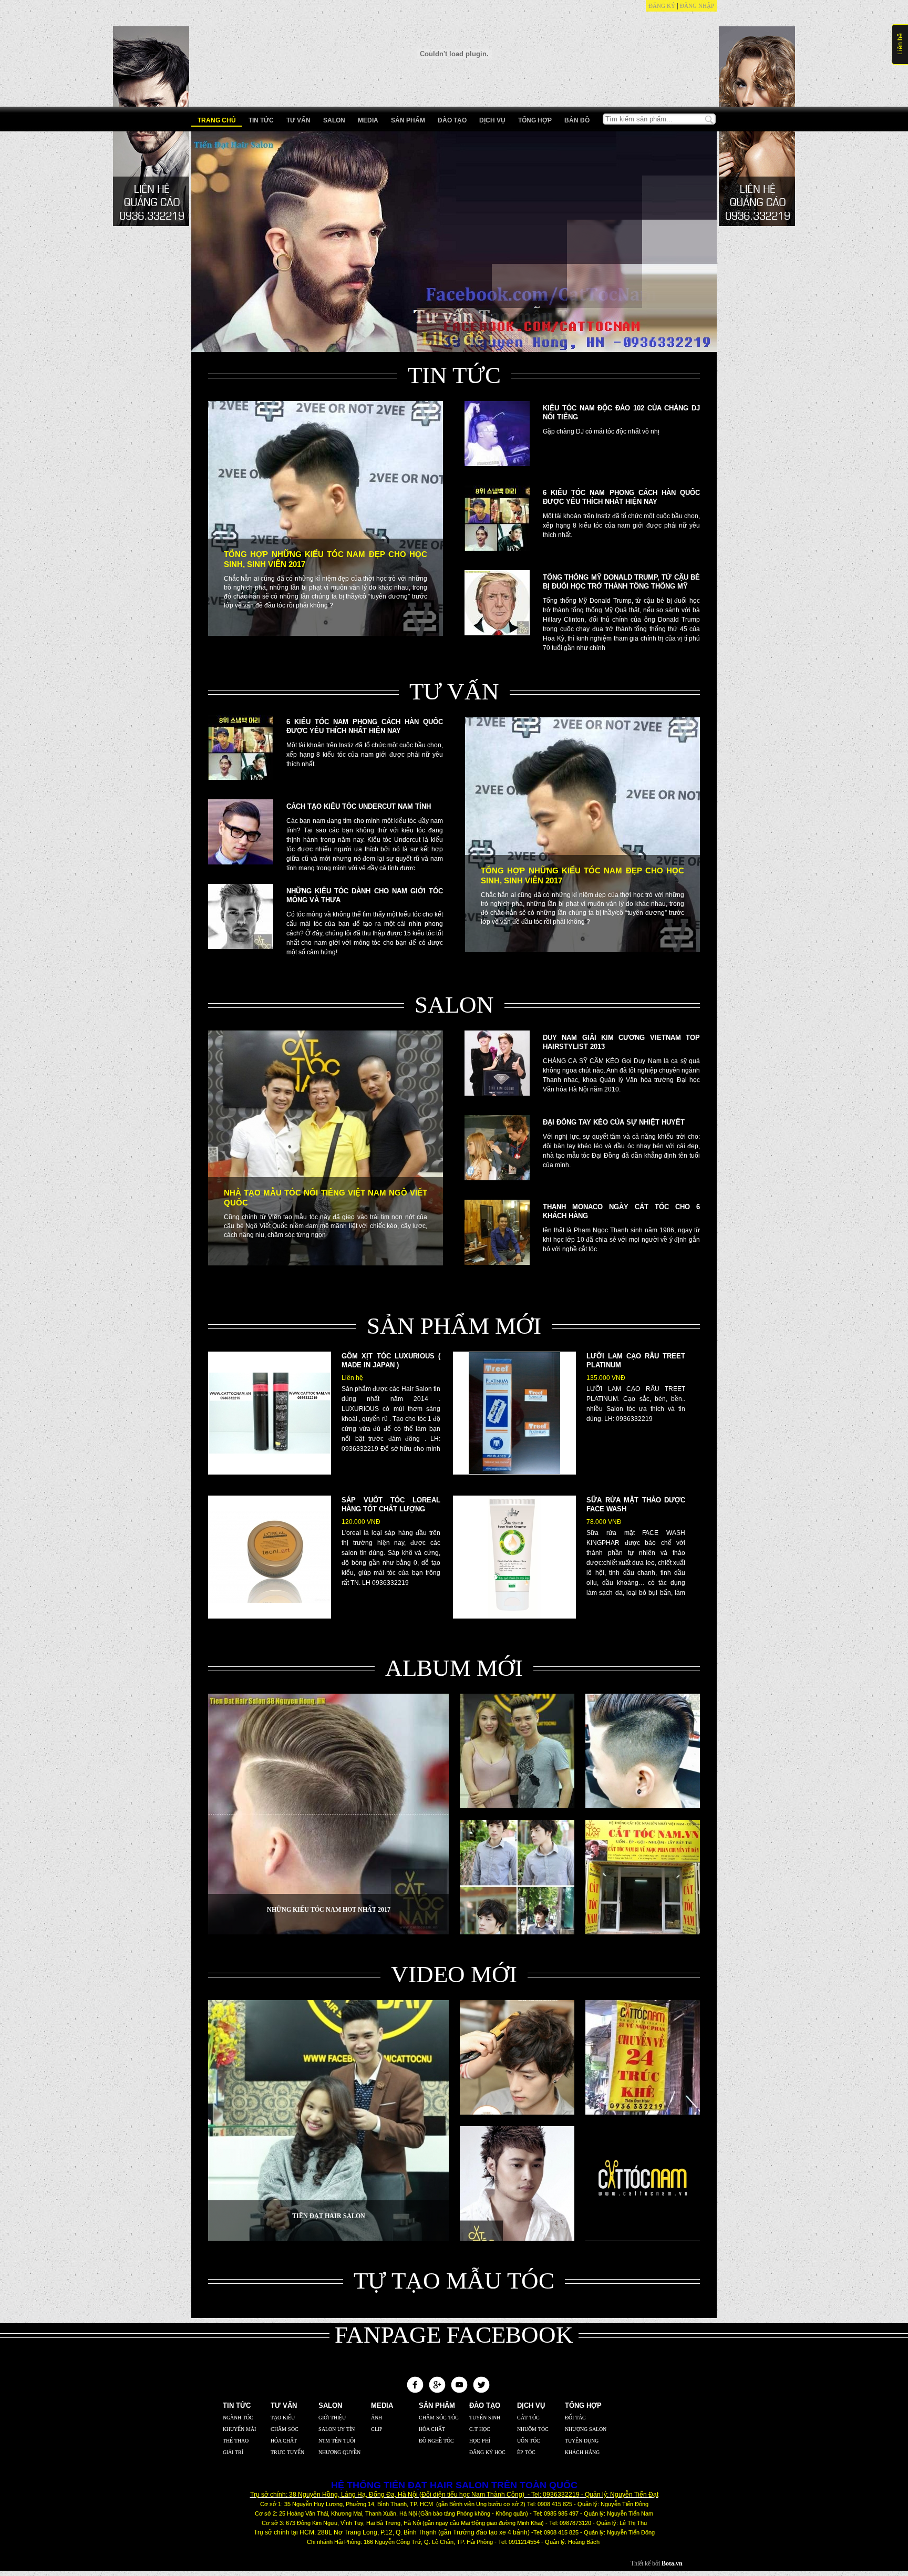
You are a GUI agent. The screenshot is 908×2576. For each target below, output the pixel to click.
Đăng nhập (697, 6)
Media (368, 120)
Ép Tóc (526, 2452)
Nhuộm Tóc (533, 2429)
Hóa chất (284, 2441)
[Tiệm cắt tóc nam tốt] (643, 2239)
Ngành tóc (238, 2418)
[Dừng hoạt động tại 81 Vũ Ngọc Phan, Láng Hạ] (643, 2113)
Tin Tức (261, 120)
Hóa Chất (432, 2429)
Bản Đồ (577, 120)
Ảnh (376, 2418)
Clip (377, 2429)
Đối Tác (575, 2418)
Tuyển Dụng (582, 2441)
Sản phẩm (408, 120)
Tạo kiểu (283, 2418)
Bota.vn (672, 2563)
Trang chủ (217, 120)
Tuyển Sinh (485, 2418)
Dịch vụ (492, 120)
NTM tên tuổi (337, 2441)
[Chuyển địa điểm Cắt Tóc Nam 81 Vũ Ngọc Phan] (643, 1932)
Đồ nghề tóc (436, 2441)
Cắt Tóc (528, 2418)
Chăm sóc (285, 2429)
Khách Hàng (582, 2452)
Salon (334, 120)
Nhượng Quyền (339, 2452)
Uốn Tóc (529, 2441)
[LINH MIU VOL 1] (517, 1806)
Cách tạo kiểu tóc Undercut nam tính (359, 806)
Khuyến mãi (239, 2429)
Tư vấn (298, 120)
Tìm (709, 120)
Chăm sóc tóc (439, 2418)
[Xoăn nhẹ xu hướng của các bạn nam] (517, 2113)
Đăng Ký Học (487, 2452)
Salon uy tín (337, 2429)
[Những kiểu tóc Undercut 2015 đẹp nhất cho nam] (643, 1806)
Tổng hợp (535, 120)
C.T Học (480, 2429)
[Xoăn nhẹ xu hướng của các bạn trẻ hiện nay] (517, 1932)
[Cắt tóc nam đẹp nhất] (517, 2239)
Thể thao (236, 2441)
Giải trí (233, 2452)
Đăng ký (662, 6)
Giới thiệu (332, 2418)
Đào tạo (452, 120)
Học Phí (480, 2441)
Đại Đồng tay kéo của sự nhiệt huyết (614, 1122)
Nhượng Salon (586, 2429)
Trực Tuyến (287, 2452)
